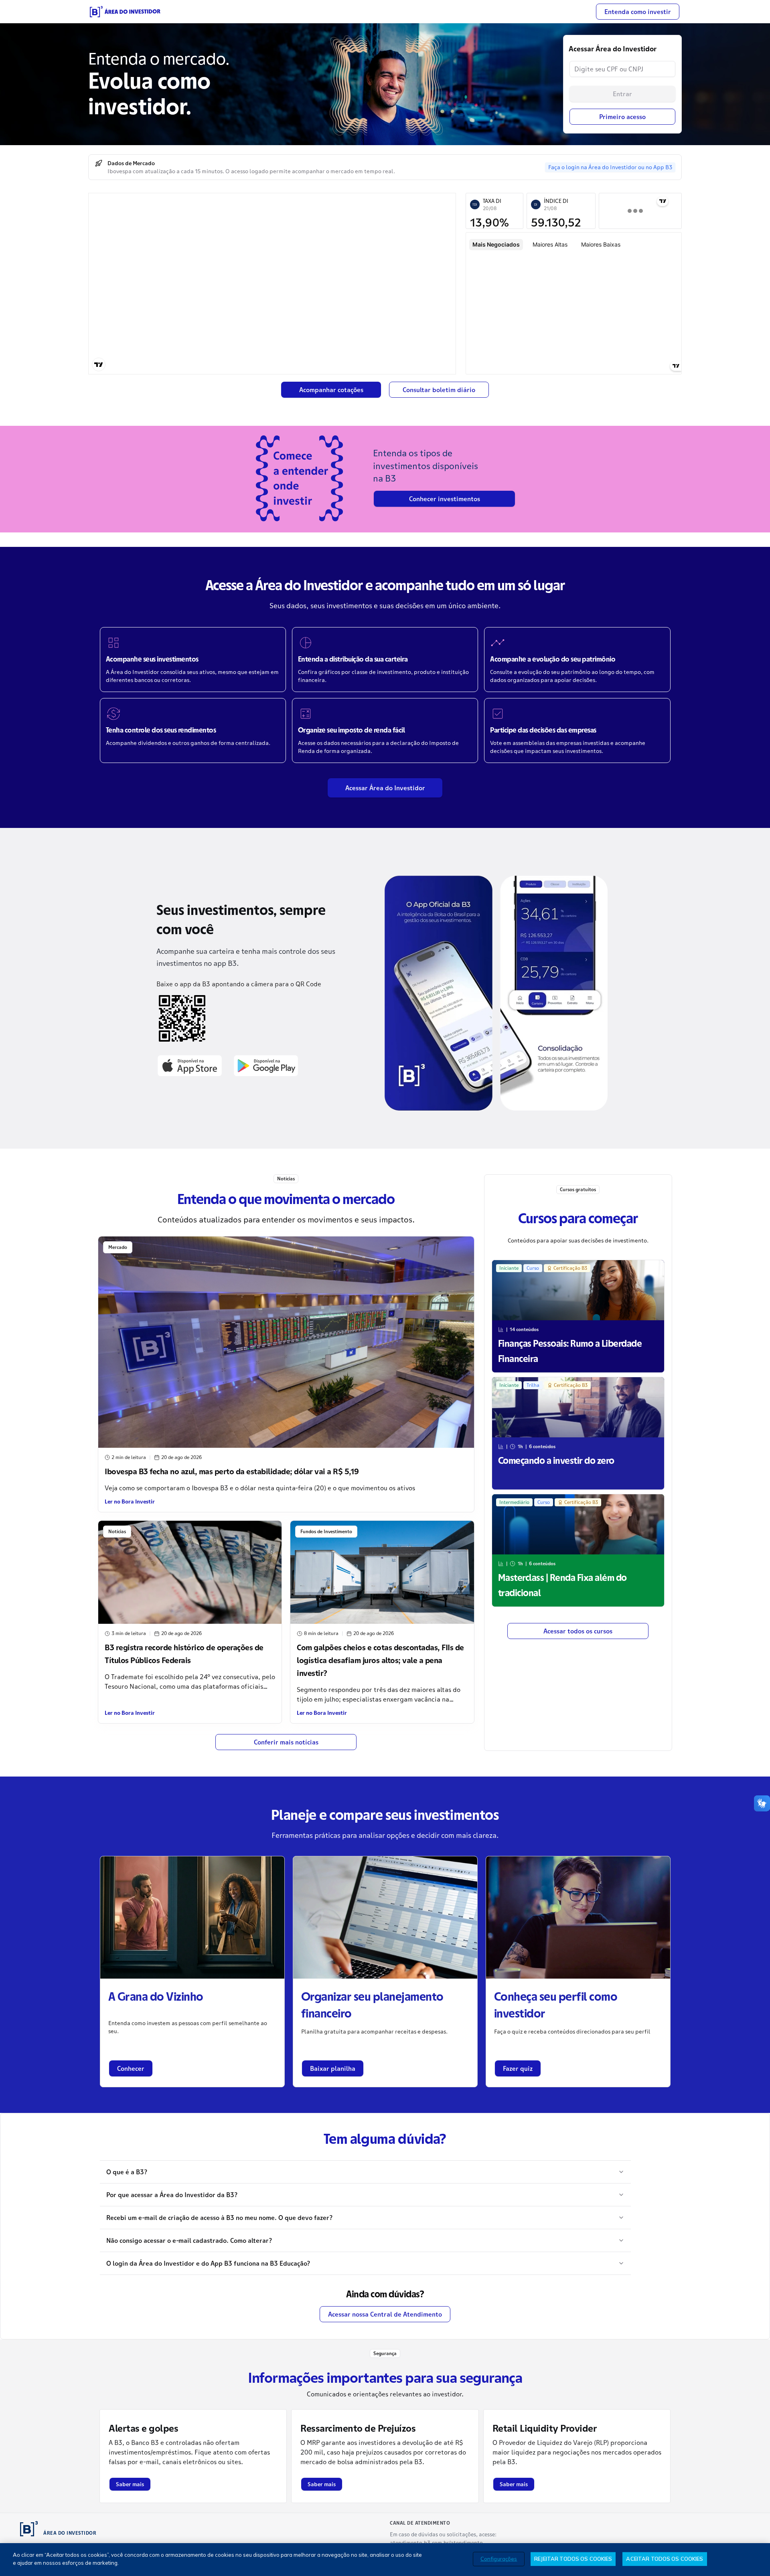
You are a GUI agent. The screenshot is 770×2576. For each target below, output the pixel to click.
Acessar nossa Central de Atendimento (385, 2314)
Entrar (622, 94)
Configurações (499, 2559)
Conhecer (131, 2068)
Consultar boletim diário (439, 390)
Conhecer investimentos (445, 499)
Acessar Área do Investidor (385, 788)
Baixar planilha (333, 2068)
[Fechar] (757, 2559)
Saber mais (130, 2484)
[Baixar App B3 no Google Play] (266, 1065)
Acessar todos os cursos (578, 1631)
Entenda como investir (638, 12)
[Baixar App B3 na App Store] (190, 1065)
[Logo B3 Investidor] (125, 12)
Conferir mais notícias (286, 1742)
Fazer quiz (518, 2068)
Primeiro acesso (622, 117)
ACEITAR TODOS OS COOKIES (665, 2559)
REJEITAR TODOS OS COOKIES (573, 2559)
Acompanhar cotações (331, 390)
